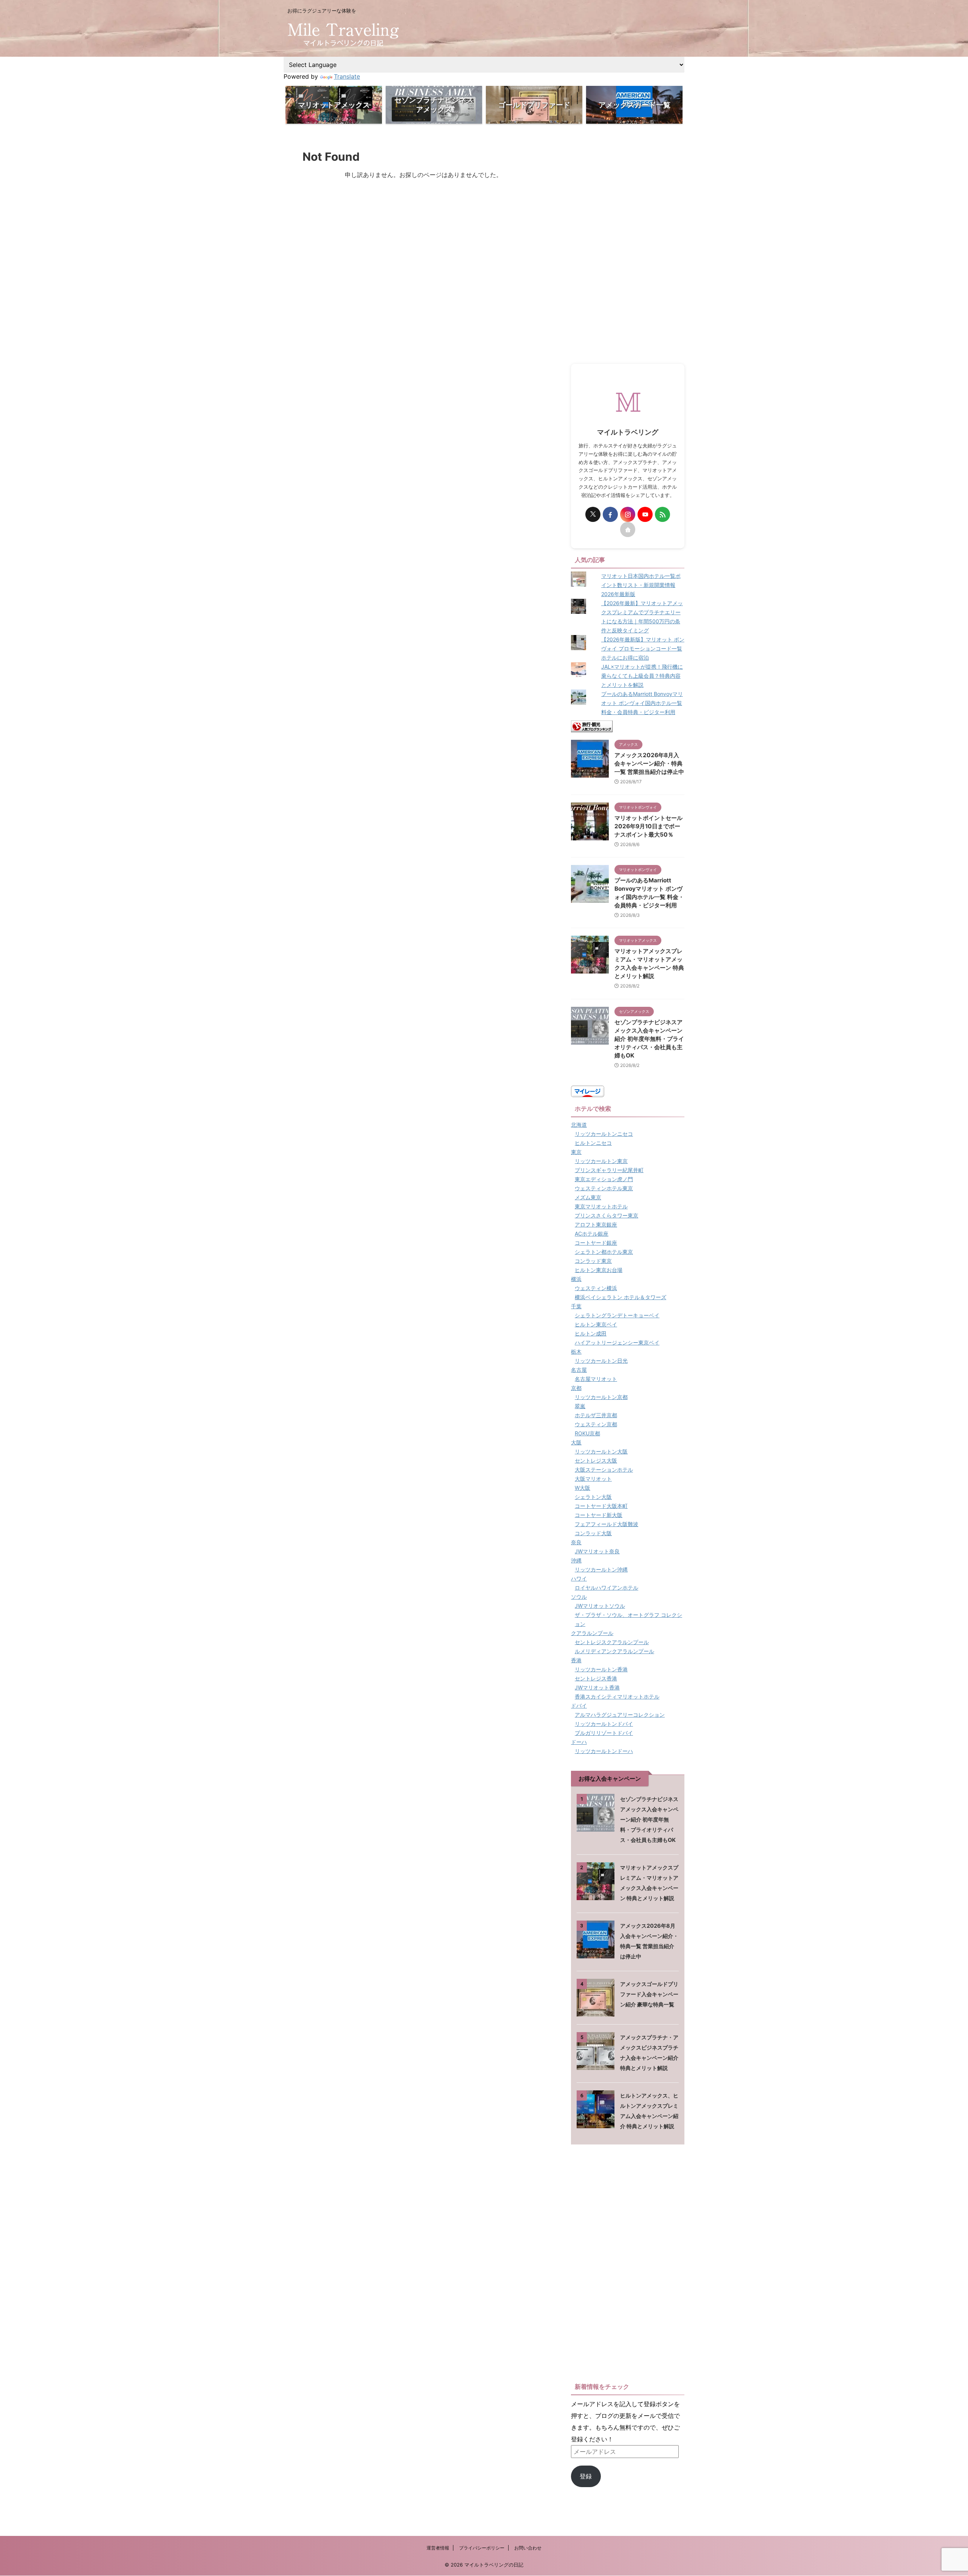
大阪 (576, 1442)
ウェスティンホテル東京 (604, 1188)
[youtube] (645, 514)
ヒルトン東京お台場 (599, 1270)
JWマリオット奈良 (597, 1551)
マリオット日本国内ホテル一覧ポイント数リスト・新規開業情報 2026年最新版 (641, 585)
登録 (586, 2476)
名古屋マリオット (596, 1379)
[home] (628, 529)
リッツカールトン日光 (601, 1361)
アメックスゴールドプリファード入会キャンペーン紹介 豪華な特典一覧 (649, 1994)
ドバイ (579, 1706)
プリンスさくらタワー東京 (607, 1215)
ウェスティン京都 (596, 1424)
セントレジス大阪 (596, 1460)
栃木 (576, 1352)
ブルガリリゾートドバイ (604, 1733)
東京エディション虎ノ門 (604, 1179)
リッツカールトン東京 (601, 1161)
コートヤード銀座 (596, 1243)
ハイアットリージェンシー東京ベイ (617, 1342)
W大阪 (583, 1488)
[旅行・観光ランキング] (592, 726)
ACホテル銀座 (592, 1234)
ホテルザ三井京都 (596, 1415)
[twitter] (593, 514)
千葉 (576, 1306)
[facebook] (610, 514)
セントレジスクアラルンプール (612, 1642)
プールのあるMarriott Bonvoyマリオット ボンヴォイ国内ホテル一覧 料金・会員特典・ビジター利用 (642, 703)
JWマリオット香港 (597, 1687)
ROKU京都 (587, 1433)
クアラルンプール (592, 1633)
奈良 (576, 1542)
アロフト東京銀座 (596, 1224)
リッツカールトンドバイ (604, 1724)
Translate (347, 76)
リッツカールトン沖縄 (601, 1569)
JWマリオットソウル (600, 1606)
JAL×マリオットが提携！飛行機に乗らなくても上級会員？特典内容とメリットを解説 (642, 676)
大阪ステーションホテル (604, 1470)
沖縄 (576, 1560)
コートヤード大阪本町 (601, 1506)
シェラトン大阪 (593, 1497)
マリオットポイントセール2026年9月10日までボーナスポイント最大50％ (648, 826)
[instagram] (628, 514)
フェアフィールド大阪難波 (607, 1524)
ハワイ (579, 1578)
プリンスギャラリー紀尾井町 (609, 1170)
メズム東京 (588, 1197)
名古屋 (579, 1370)
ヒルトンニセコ (593, 1143)
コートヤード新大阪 (599, 1515)
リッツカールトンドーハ (604, 1751)
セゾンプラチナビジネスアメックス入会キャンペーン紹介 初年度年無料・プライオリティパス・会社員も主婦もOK (649, 1039)
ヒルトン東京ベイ (596, 1324)
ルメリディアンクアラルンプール (614, 1651)
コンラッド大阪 (593, 1533)
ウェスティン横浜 (596, 1288)
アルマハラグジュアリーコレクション (620, 1715)
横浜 (576, 1279)
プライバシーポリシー (482, 2548)
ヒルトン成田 (591, 1333)
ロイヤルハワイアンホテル (607, 1588)
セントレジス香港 (596, 1678)
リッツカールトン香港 (601, 1669)
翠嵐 (580, 1406)
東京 (576, 1152)
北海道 (579, 1125)
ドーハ (579, 1742)
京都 (576, 1388)
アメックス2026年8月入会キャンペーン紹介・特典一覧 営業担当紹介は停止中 (649, 763)
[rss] (662, 514)
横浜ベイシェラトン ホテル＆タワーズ (621, 1297)
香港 (576, 1660)
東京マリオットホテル (601, 1206)
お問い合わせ (528, 2548)
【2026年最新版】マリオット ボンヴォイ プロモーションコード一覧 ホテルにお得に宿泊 (643, 648)
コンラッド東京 (593, 1261)
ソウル (579, 1597)
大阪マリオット (593, 1479)
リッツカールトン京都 (601, 1397)
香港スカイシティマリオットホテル (617, 1696)
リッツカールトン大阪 (601, 1451)
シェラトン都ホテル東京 (604, 1252)
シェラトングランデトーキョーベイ (617, 1315)
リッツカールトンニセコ (604, 1134)
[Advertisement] (628, 247)
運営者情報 (438, 2548)
